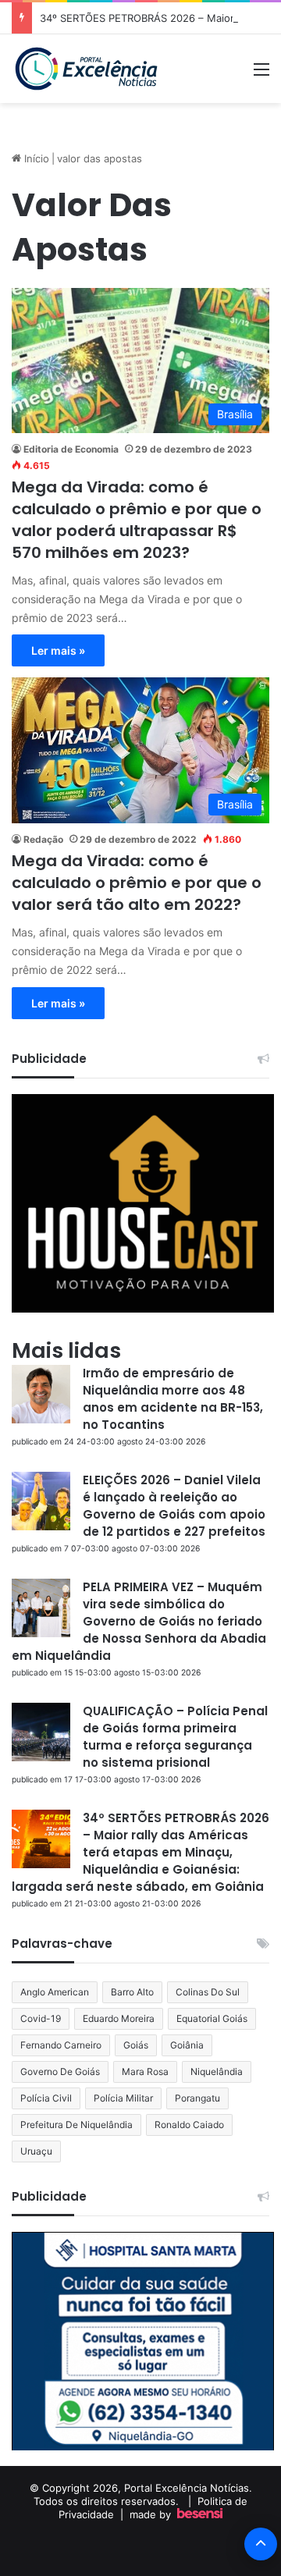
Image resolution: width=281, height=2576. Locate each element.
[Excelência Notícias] (85, 69)
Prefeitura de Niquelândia (76, 2125)
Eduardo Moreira (119, 2018)
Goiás (136, 2045)
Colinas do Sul (208, 1992)
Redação (43, 839)
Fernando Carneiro (61, 2045)
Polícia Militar (123, 2098)
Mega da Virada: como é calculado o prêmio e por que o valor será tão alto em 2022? (137, 883)
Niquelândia (217, 2071)
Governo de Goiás (60, 2071)
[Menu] (261, 75)
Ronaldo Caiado (189, 2125)
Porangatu (197, 2098)
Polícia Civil (46, 2098)
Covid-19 (41, 2018)
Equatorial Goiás (212, 2018)
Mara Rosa (145, 2071)
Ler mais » (58, 650)
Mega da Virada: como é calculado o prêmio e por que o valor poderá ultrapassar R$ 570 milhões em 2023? (137, 520)
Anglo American (55, 1992)
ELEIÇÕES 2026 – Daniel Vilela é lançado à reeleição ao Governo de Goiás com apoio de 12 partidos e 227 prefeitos (174, 1506)
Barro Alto (132, 1992)
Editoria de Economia (71, 449)
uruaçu (36, 2151)
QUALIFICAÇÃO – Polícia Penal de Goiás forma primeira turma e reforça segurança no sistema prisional (175, 1737)
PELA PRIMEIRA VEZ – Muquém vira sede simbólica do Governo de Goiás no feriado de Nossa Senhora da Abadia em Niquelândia (139, 1621)
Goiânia (187, 2045)
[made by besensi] (200, 2514)
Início (35, 158)
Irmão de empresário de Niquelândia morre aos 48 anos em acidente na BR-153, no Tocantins (173, 1399)
